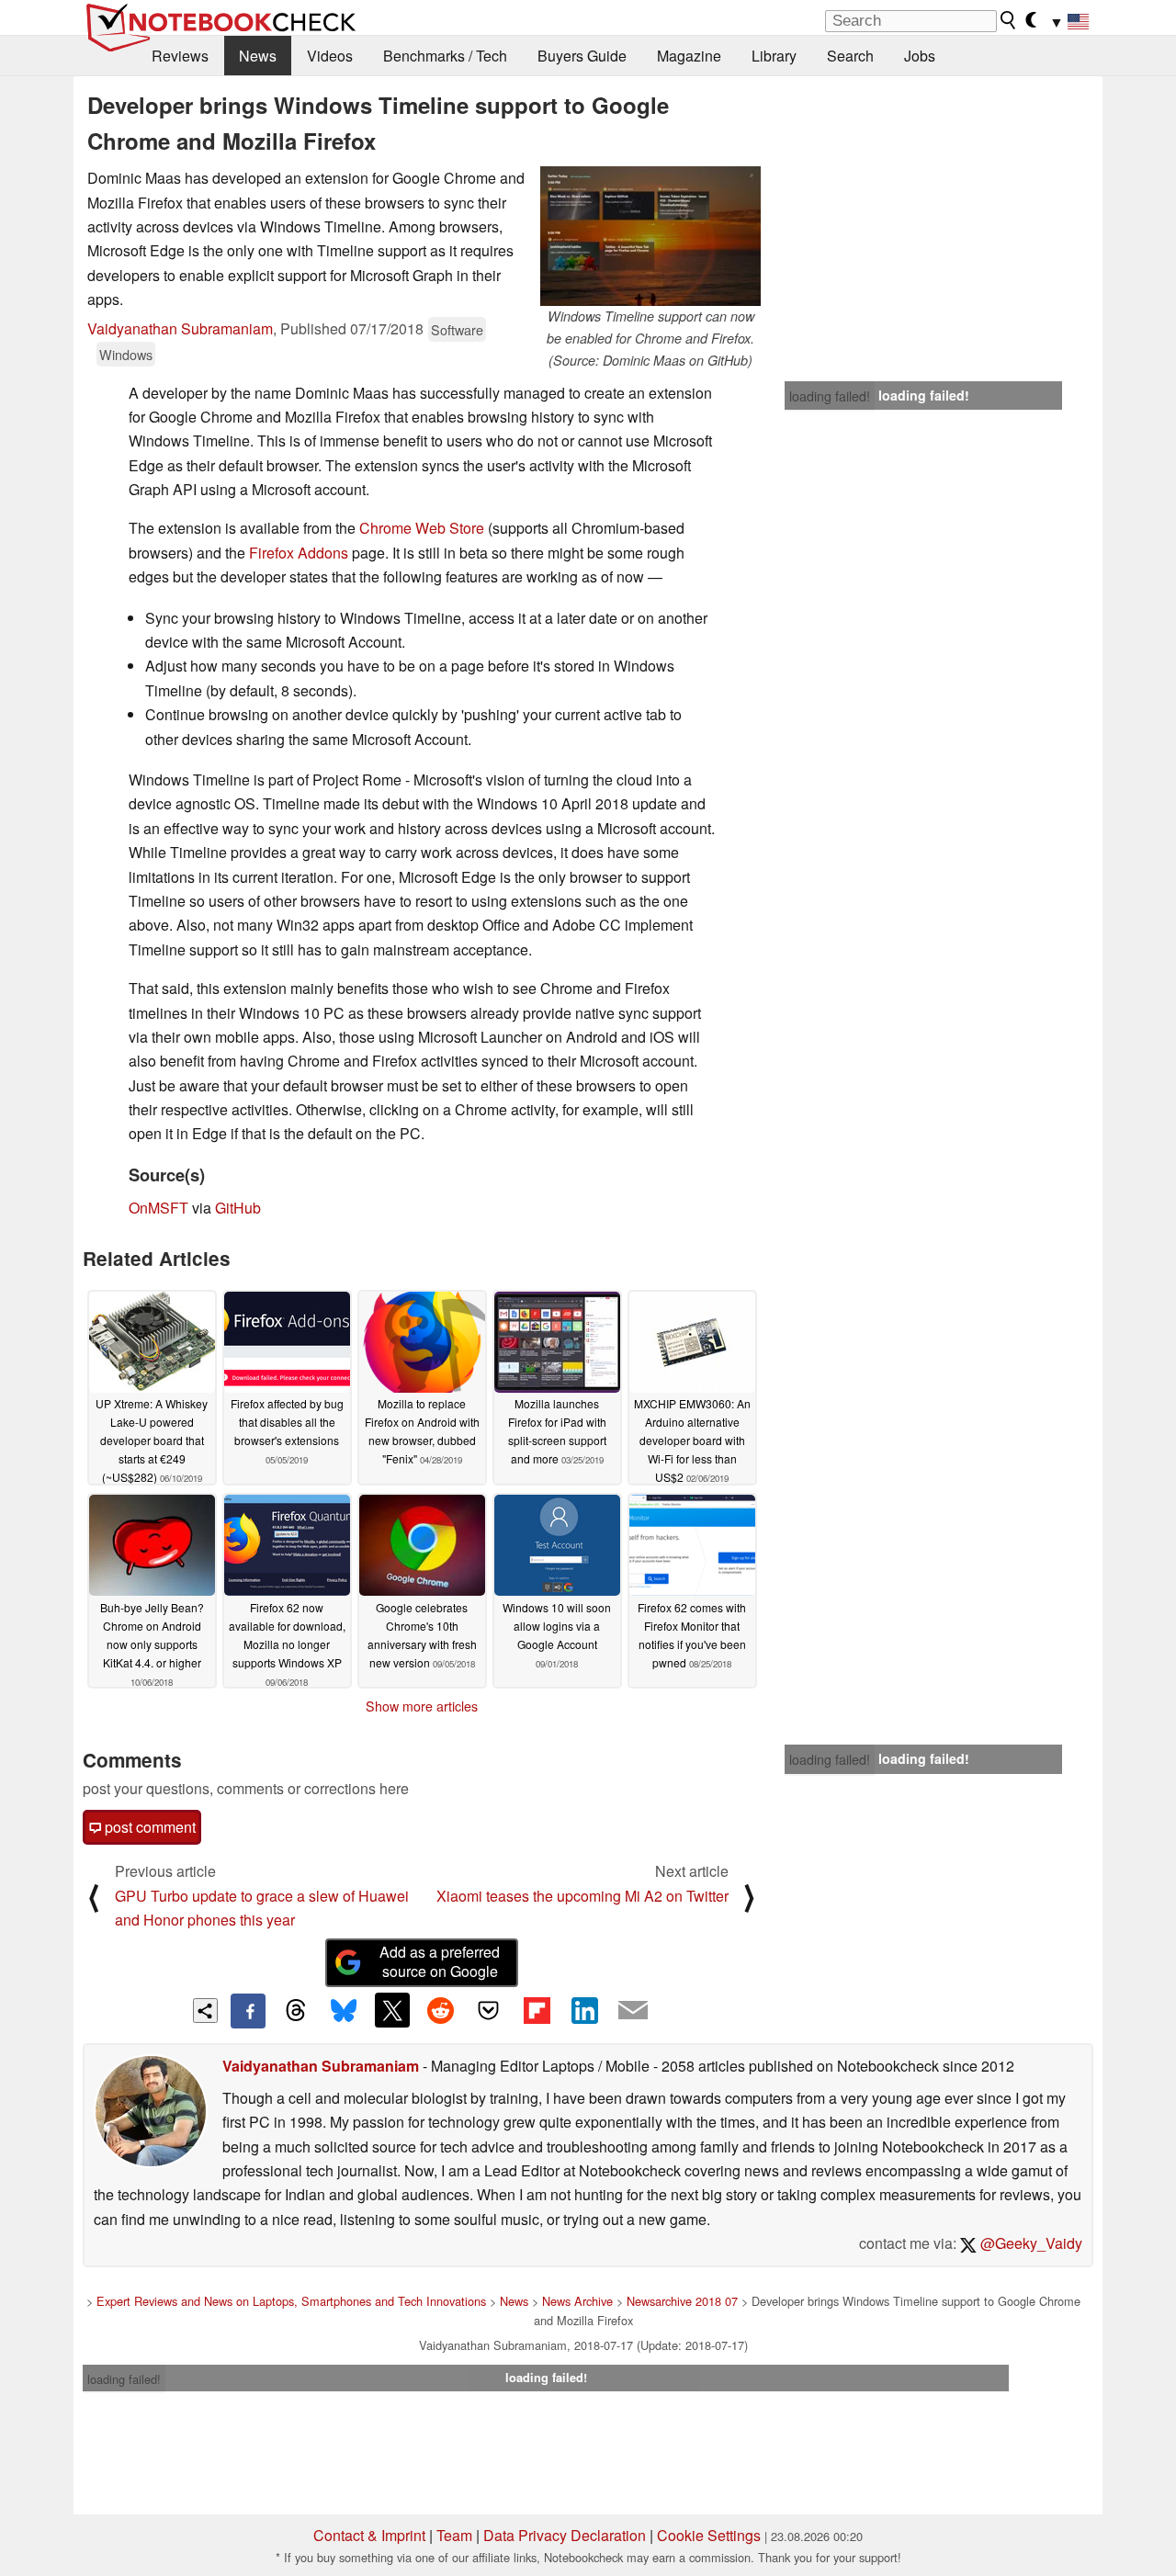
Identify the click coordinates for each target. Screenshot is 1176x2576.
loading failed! (830, 396)
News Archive (577, 2301)
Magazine (689, 56)
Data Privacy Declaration (565, 2535)
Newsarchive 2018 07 (682, 2301)
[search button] (1009, 20)
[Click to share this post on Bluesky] (344, 2011)
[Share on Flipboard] (537, 2010)
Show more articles (422, 1706)
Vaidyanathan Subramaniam (180, 328)
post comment (148, 1827)
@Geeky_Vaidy (1029, 2243)
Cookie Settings (709, 2535)
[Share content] (205, 2011)
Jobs (920, 56)
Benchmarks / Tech (445, 56)
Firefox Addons (299, 553)
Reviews (180, 56)
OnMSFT (158, 1208)
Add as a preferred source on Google (440, 1961)
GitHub (238, 1208)
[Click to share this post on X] (392, 2010)
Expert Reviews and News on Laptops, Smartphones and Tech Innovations (291, 2301)
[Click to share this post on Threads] (296, 2011)
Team (454, 2535)
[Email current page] (633, 2011)
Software (457, 329)
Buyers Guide (582, 56)
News (258, 56)
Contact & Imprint (369, 2535)
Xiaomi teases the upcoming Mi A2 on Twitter (582, 1896)
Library (774, 56)
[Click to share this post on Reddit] (440, 2010)
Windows (126, 354)
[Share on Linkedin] (584, 2010)
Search (850, 56)
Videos (330, 56)
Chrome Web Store (422, 528)
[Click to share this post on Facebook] (248, 2011)
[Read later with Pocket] (489, 2010)
